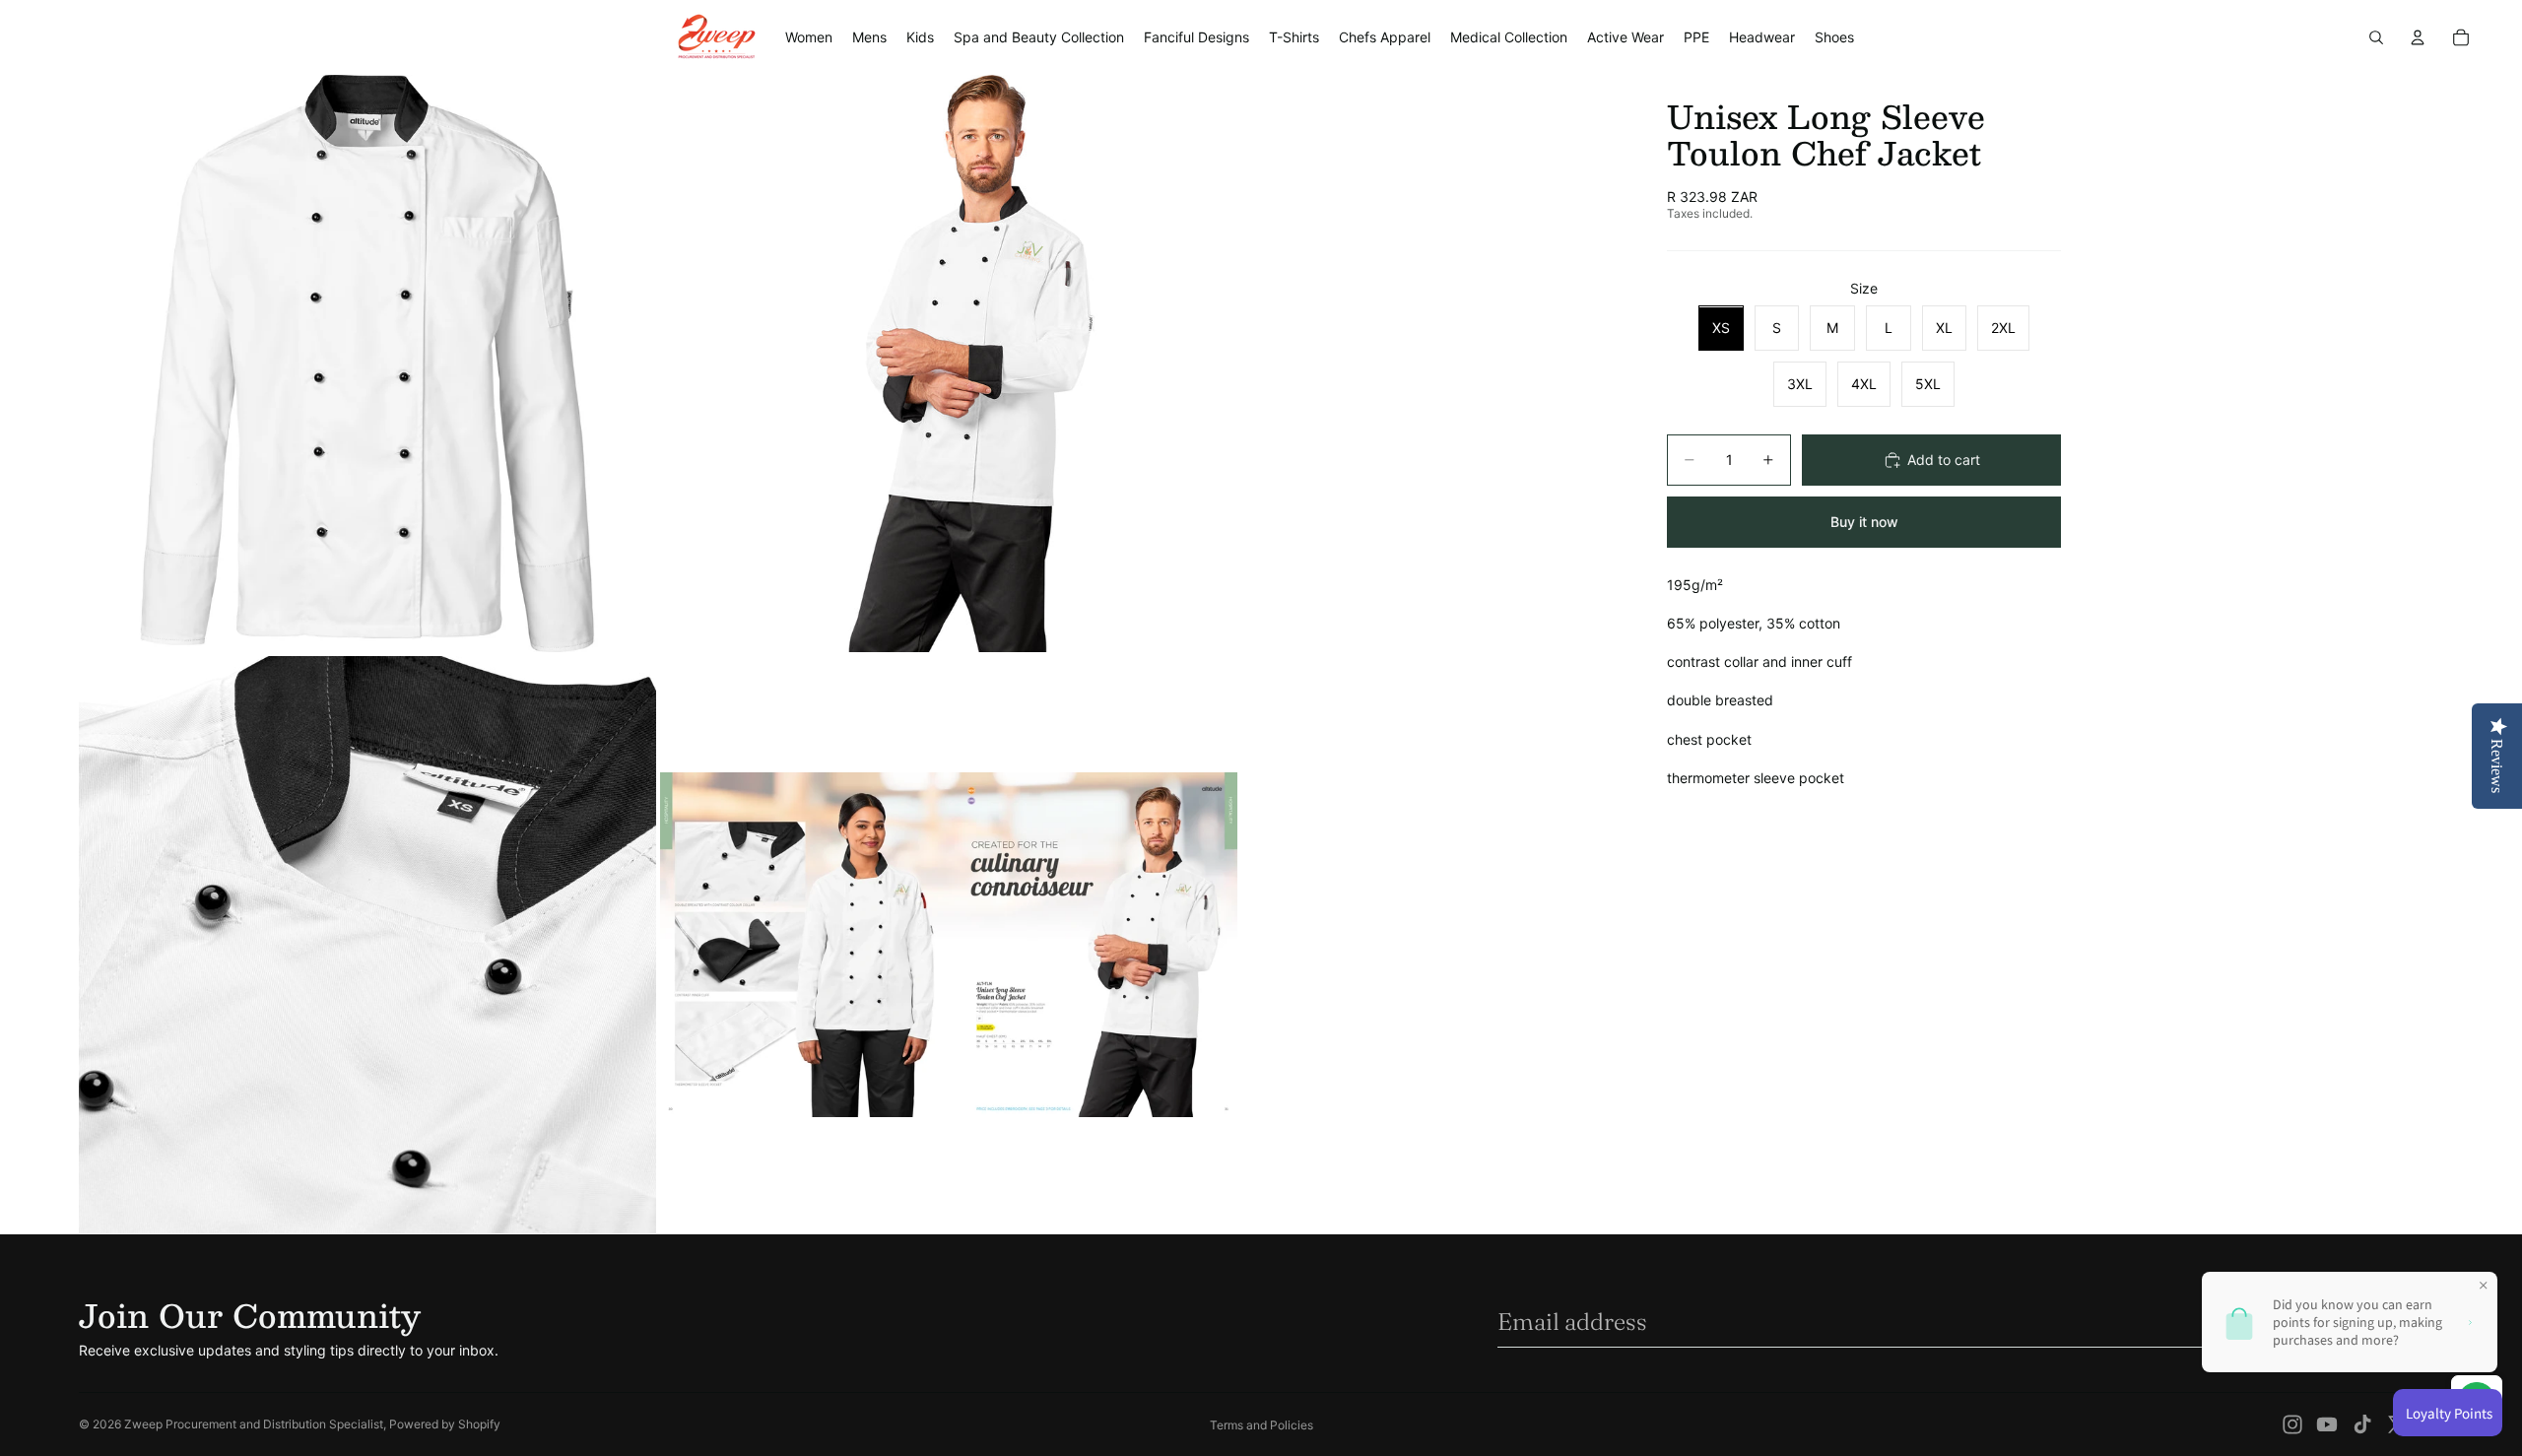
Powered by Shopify (445, 1424)
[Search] (2376, 37)
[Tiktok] (2362, 1424)
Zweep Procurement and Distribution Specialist (254, 1424)
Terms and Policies (1261, 1425)
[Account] (2418, 37)
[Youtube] (2327, 1424)
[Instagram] (2292, 1424)
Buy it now (1864, 522)
